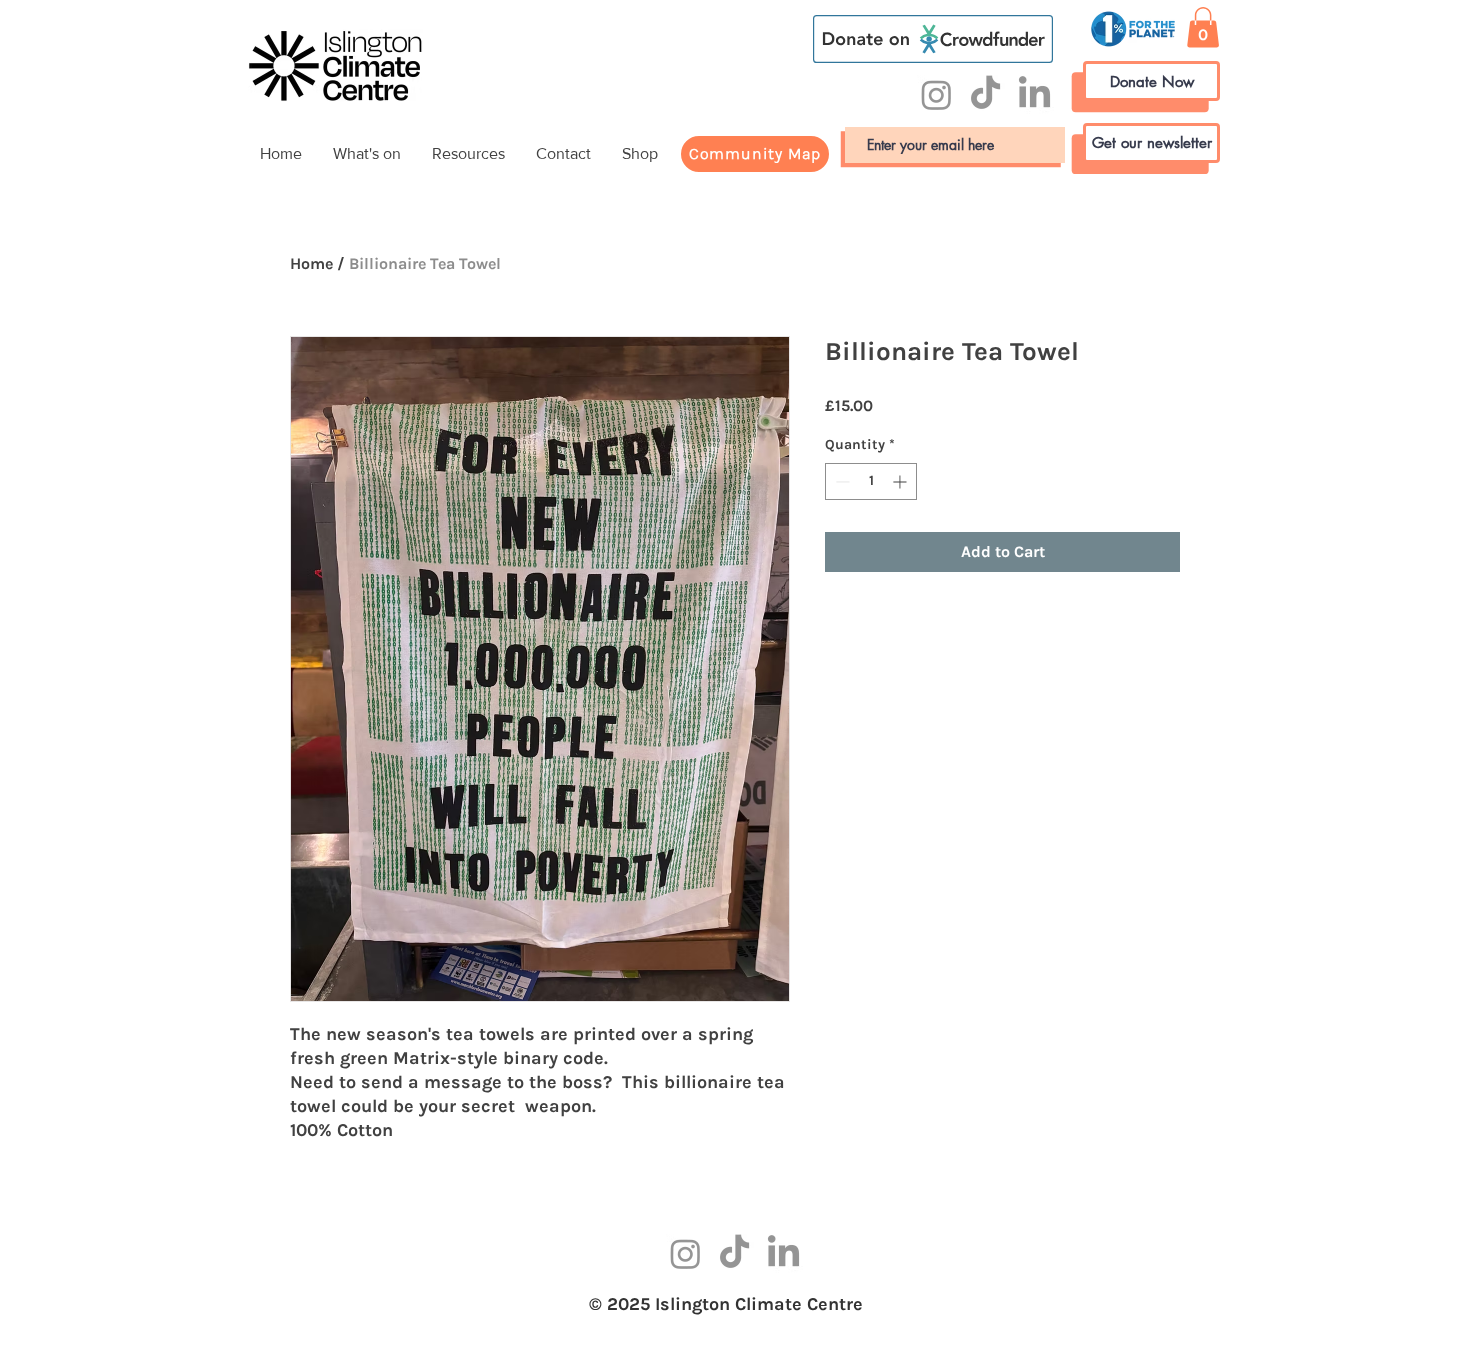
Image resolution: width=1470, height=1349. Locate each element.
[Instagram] (936, 94)
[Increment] (901, 481)
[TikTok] (985, 94)
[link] (1203, 27)
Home (311, 263)
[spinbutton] (871, 481)
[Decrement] (840, 481)
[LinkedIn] (1034, 94)
